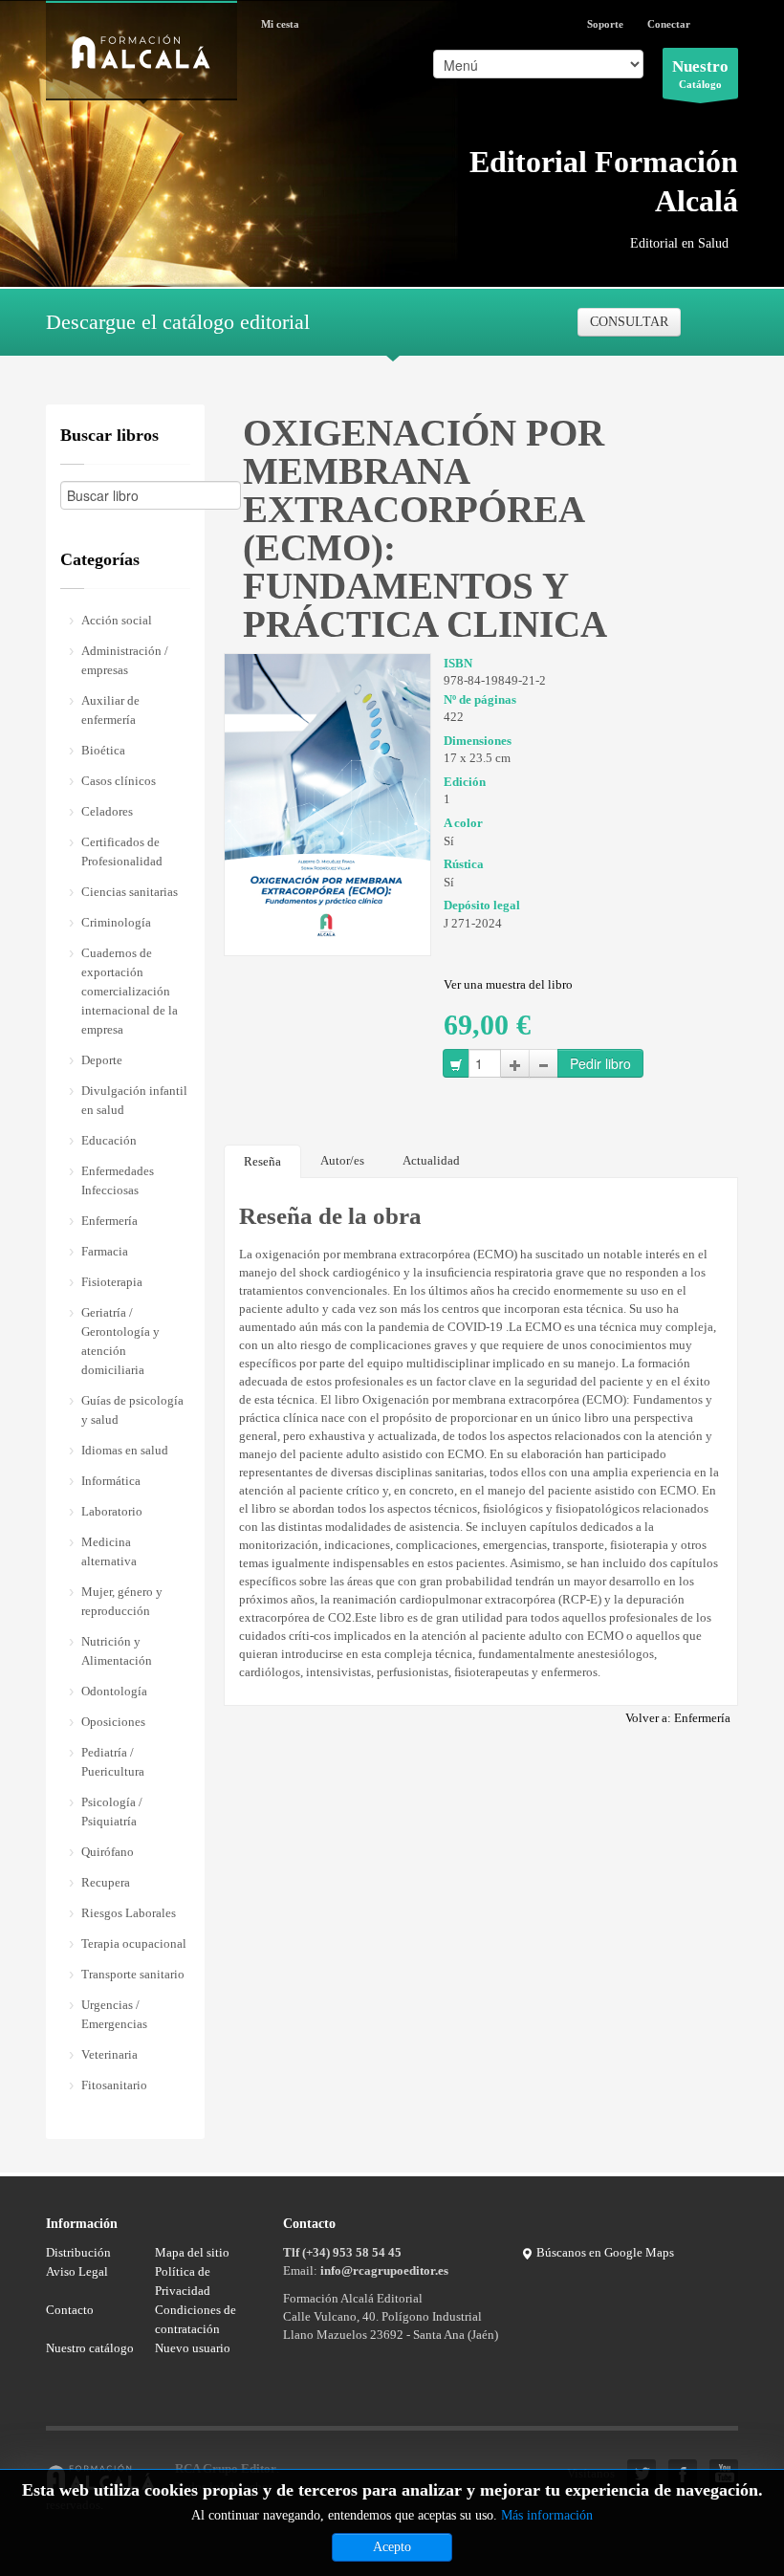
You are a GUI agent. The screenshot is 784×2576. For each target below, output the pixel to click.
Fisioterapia (112, 1282)
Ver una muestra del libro (508, 984)
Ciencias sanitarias (130, 892)
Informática (111, 1481)
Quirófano (108, 1852)
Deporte (102, 1060)
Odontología (114, 1691)
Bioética (103, 750)
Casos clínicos (119, 781)
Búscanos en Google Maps (604, 2252)
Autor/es (342, 1160)
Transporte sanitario (133, 1974)
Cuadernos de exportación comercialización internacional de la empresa (130, 991)
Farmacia (105, 1251)
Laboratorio (112, 1511)
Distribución (78, 2252)
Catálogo (700, 74)
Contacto (70, 2310)
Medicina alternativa (109, 1551)
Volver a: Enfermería (678, 1718)
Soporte (605, 24)
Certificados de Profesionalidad (122, 851)
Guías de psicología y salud (132, 1410)
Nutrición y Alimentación (117, 1651)
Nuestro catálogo (90, 2348)
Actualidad (431, 1160)
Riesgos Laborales (129, 1913)
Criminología (116, 922)
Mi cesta (280, 24)
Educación (109, 1140)
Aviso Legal (77, 2271)
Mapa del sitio (192, 2252)
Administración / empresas (125, 660)
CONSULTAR (629, 322)
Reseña (262, 1161)
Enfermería (109, 1221)
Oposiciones (113, 1722)
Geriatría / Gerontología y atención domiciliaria (120, 1341)
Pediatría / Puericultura (113, 1762)
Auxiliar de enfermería (110, 710)
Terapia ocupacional (134, 1943)
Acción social (117, 620)
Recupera (106, 1882)
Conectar (669, 24)
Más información (547, 2515)
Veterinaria (109, 2054)
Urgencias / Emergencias (114, 2014)
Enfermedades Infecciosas (118, 1180)
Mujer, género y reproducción (122, 1601)
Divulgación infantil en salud (134, 1100)
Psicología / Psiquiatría (112, 1812)
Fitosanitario (114, 2085)
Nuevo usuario (193, 2348)
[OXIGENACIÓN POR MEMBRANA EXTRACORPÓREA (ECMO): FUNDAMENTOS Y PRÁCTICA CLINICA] (327, 799)
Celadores (107, 811)
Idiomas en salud (125, 1450)
